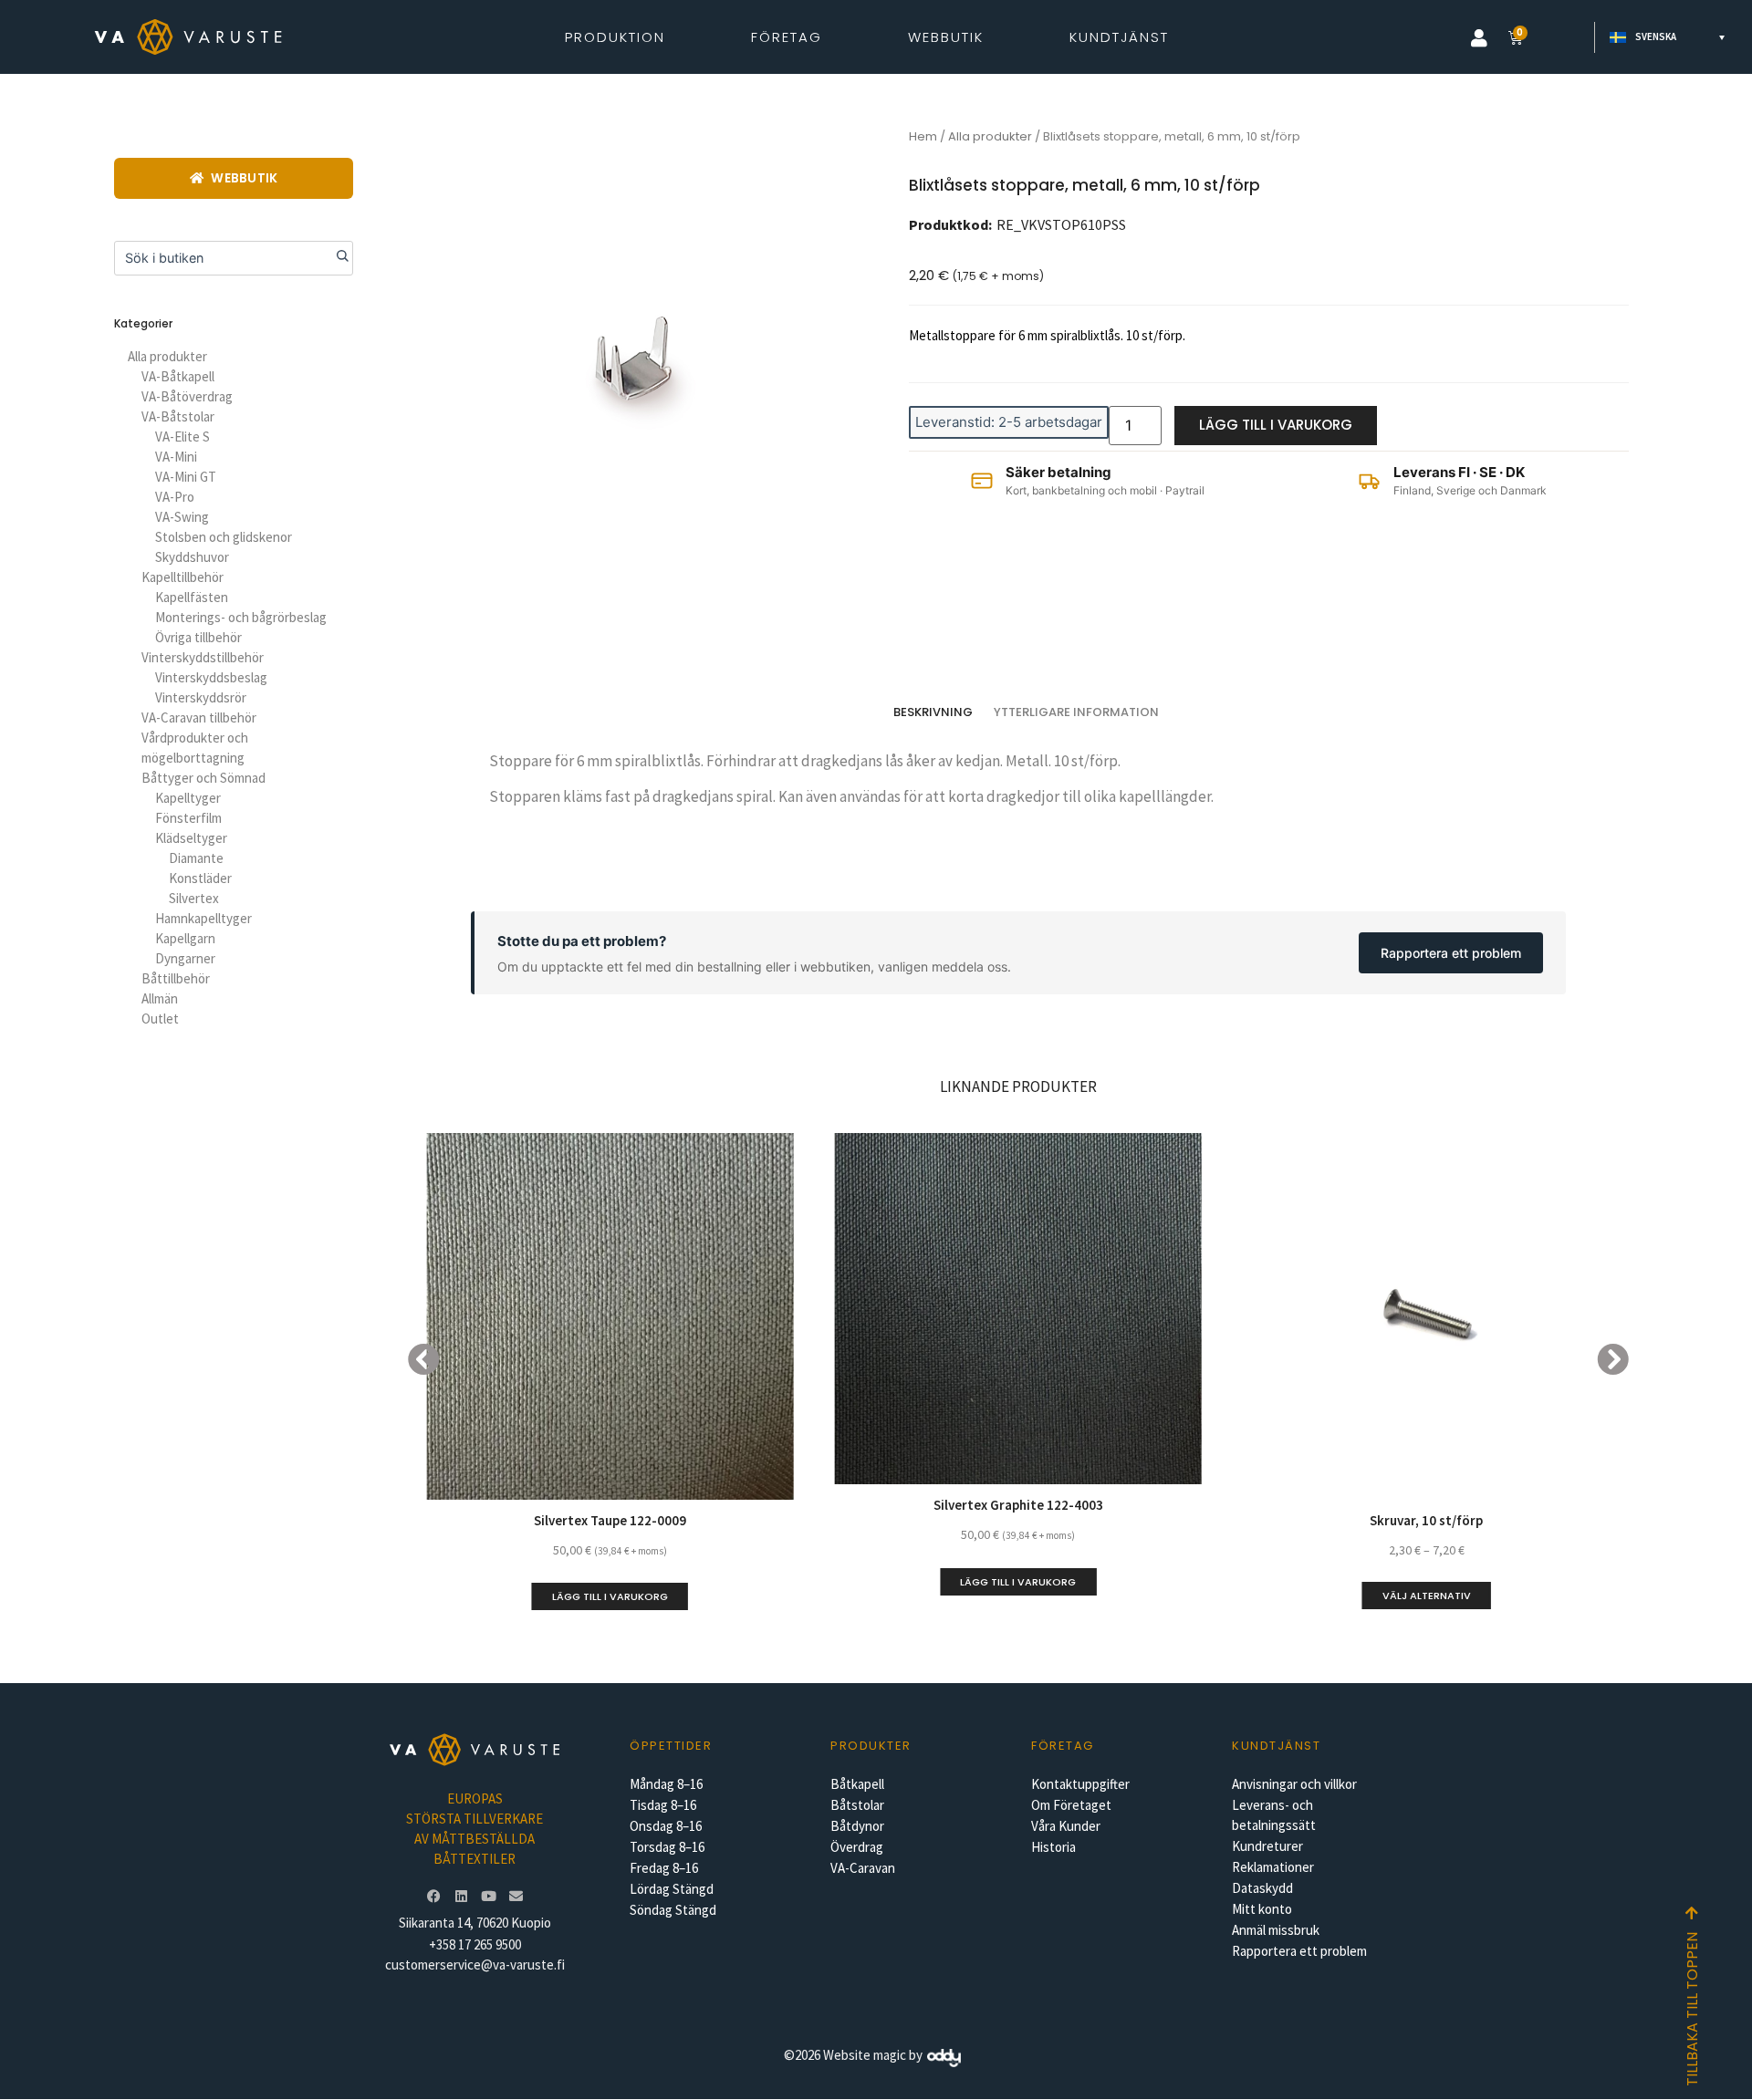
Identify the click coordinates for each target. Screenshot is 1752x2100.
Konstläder (200, 878)
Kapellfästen (192, 597)
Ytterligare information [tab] (1076, 712)
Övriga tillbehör (198, 637)
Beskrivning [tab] (933, 712)
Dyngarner (185, 958)
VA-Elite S (182, 437)
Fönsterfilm (188, 818)
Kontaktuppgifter (1080, 1784)
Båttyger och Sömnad (203, 778)
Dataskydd (1262, 1888)
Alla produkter (167, 356)
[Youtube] (488, 1896)
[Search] (336, 258)
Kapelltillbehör (182, 577)
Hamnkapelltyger (203, 918)
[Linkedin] (461, 1896)
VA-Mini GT (186, 477)
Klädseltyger (191, 838)
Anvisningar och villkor (1294, 1784)
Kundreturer (1267, 1846)
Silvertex (194, 898)
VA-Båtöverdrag (187, 396)
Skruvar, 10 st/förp (1426, 1520)
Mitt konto (1262, 1909)
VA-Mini (176, 457)
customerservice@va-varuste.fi (475, 1965)
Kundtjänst (1119, 37)
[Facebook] (433, 1896)
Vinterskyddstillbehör (203, 657)
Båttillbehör (176, 978)
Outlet (160, 1019)
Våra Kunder (1066, 1826)
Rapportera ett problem (1451, 953)
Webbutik (946, 37)
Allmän (160, 998)
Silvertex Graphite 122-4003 (1018, 1505)
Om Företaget (1071, 1805)
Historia (1053, 1847)
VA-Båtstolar (178, 416)
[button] (1479, 38)
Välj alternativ (1427, 1596)
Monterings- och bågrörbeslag (241, 617)
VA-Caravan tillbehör (199, 717)
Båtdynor (857, 1826)
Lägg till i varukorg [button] (610, 1596)
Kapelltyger (188, 798)
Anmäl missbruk (1276, 1930)
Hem (923, 136)
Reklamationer (1273, 1867)
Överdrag (857, 1847)
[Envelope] (516, 1896)
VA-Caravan (863, 1868)
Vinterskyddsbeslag (211, 677)
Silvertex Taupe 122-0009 (610, 1520)
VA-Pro (175, 497)
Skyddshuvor (192, 557)
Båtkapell (857, 1784)
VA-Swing (182, 517)
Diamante (196, 858)
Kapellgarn (185, 938)
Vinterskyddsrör (201, 697)
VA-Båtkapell (178, 376)
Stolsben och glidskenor (224, 537)
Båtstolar (857, 1805)
